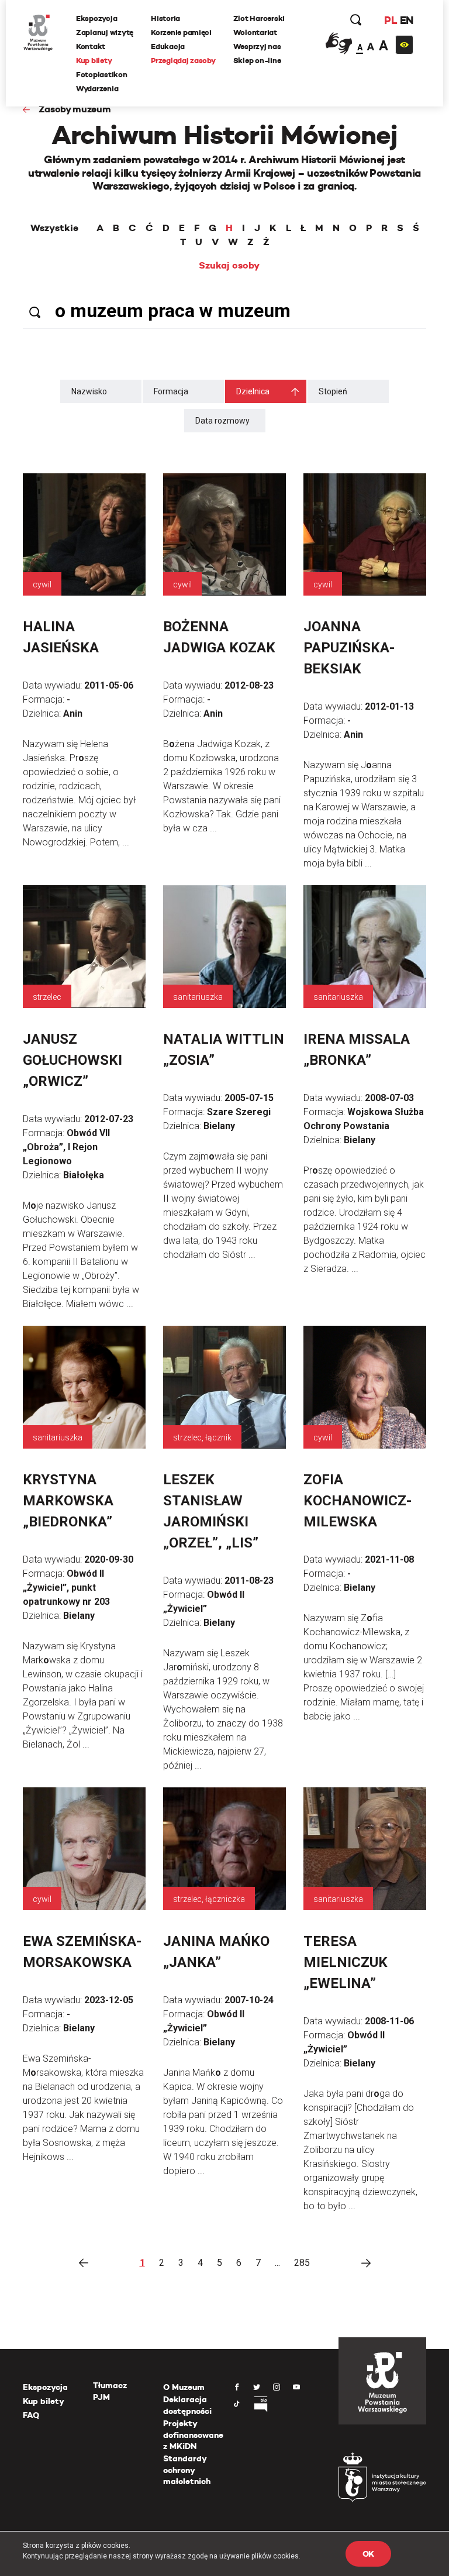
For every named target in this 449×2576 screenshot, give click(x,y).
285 (302, 2263)
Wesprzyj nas (257, 47)
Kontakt (91, 47)
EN (407, 20)
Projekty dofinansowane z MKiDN (193, 2435)
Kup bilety (94, 61)
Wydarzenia (97, 89)
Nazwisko (89, 391)
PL (391, 20)
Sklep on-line (257, 61)
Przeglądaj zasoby (183, 61)
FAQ (31, 2415)
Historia (165, 18)
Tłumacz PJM (110, 2391)
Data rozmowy (222, 421)
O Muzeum (184, 2387)
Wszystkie (54, 228)
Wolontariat (255, 32)
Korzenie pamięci (181, 32)
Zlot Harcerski (259, 18)
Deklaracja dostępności (187, 2405)
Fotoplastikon (102, 75)
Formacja (171, 391)
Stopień (333, 391)
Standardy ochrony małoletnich (187, 2470)
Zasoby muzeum (75, 109)
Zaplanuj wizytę (105, 32)
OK (368, 2554)
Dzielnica (253, 391)
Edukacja (168, 47)
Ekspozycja (96, 18)
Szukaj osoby (229, 266)
